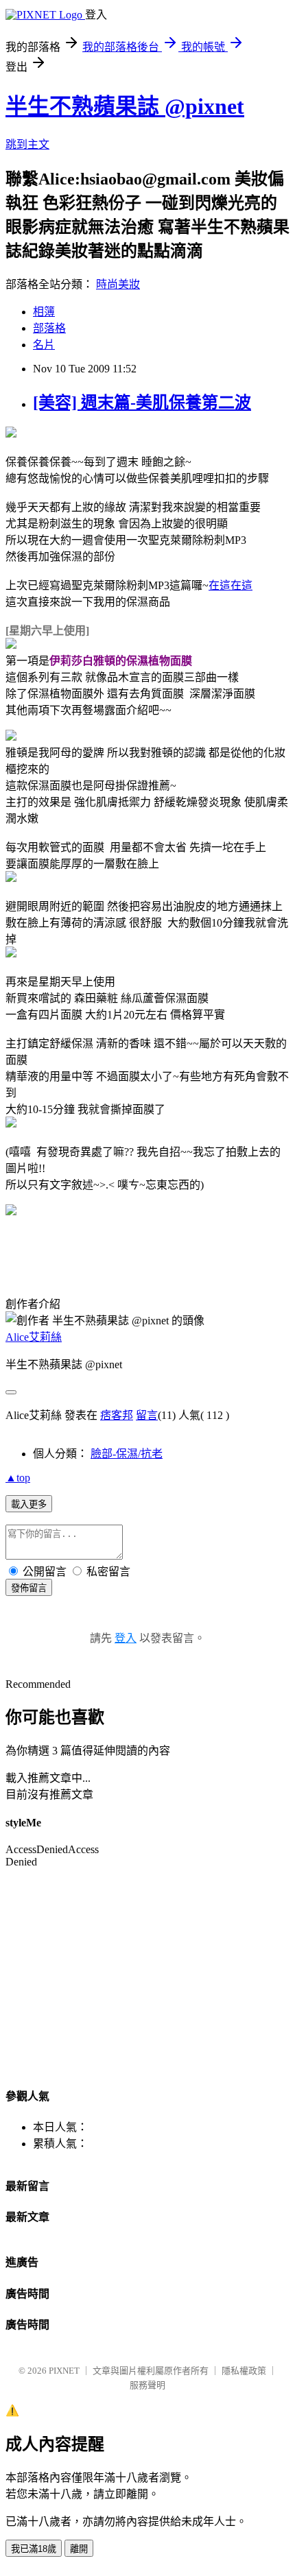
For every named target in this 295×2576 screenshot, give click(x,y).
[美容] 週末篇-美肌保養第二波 (142, 403)
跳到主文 (27, 144)
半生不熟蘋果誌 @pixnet (125, 106)
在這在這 (231, 585)
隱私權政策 (244, 2371)
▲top (18, 1478)
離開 (79, 2549)
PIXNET (64, 2371)
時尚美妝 (118, 284)
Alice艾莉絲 (34, 1337)
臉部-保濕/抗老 (127, 1454)
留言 (147, 1415)
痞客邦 (117, 1415)
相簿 (44, 312)
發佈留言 (29, 1588)
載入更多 (29, 1504)
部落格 (49, 328)
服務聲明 (147, 2385)
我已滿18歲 (34, 2549)
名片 (44, 345)
